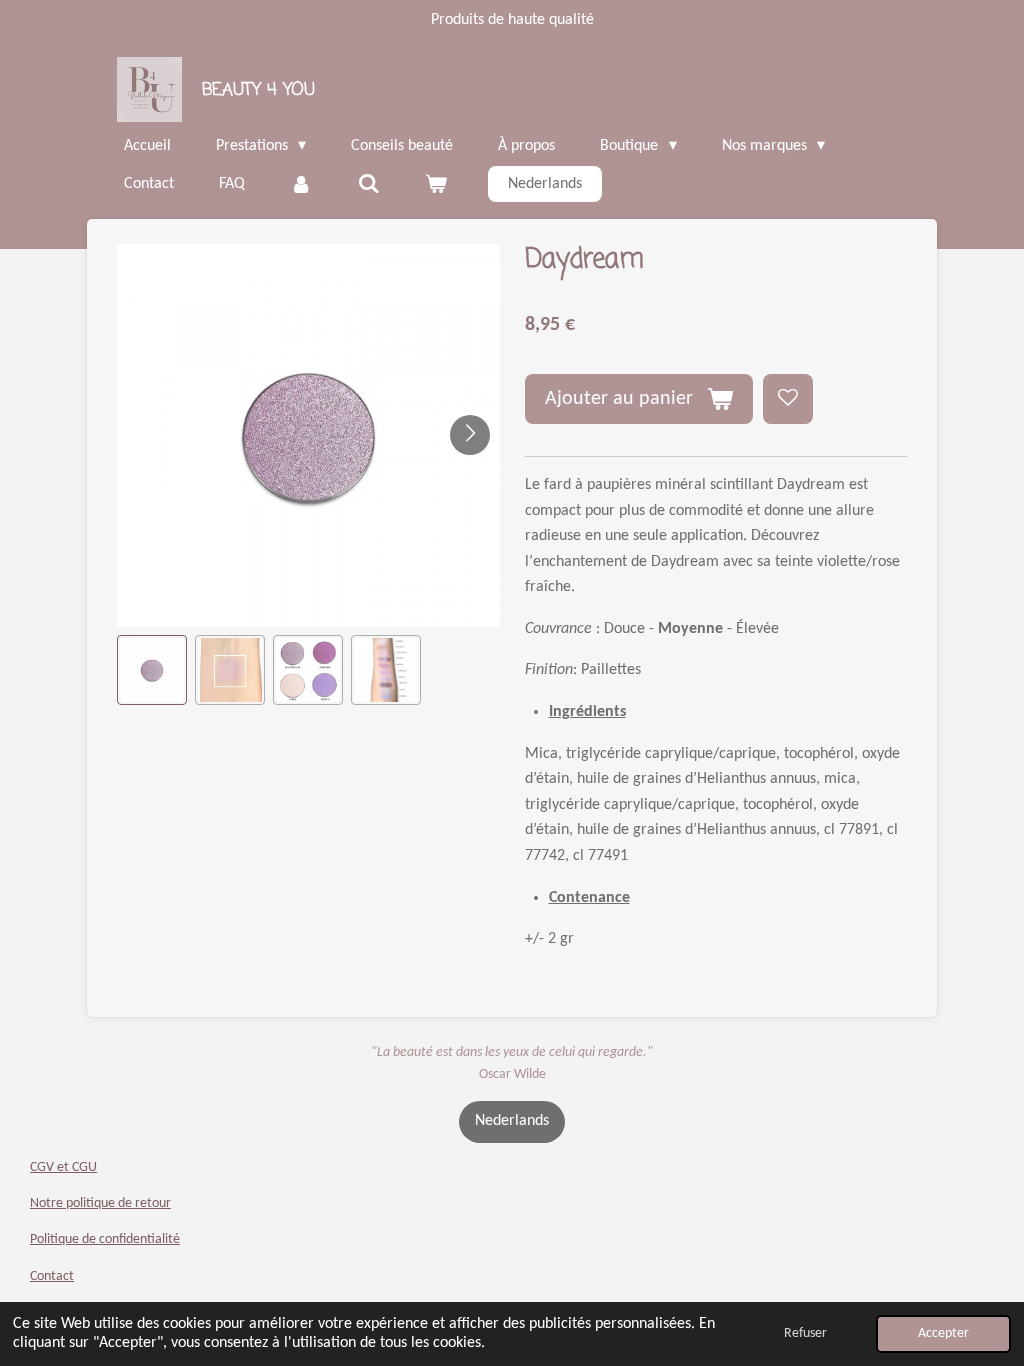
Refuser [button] (805, 1333)
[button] (152, 670)
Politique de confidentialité (105, 1239)
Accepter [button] (943, 1333)
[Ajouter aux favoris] (788, 399)
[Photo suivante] (470, 435)
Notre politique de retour (100, 1203)
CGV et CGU (63, 1167)
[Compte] (301, 184)
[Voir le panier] (436, 184)
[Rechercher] (368, 184)
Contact (52, 1276)
